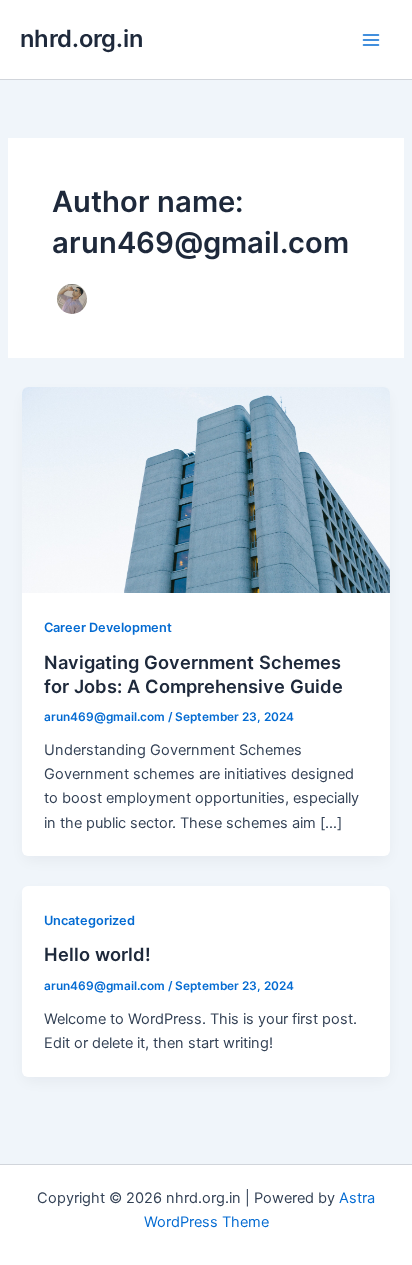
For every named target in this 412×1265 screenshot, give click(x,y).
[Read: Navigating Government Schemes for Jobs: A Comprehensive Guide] (205, 489)
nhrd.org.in (81, 38)
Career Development (108, 627)
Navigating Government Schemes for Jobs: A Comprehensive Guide (193, 674)
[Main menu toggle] (371, 40)
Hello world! (97, 954)
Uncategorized (89, 920)
